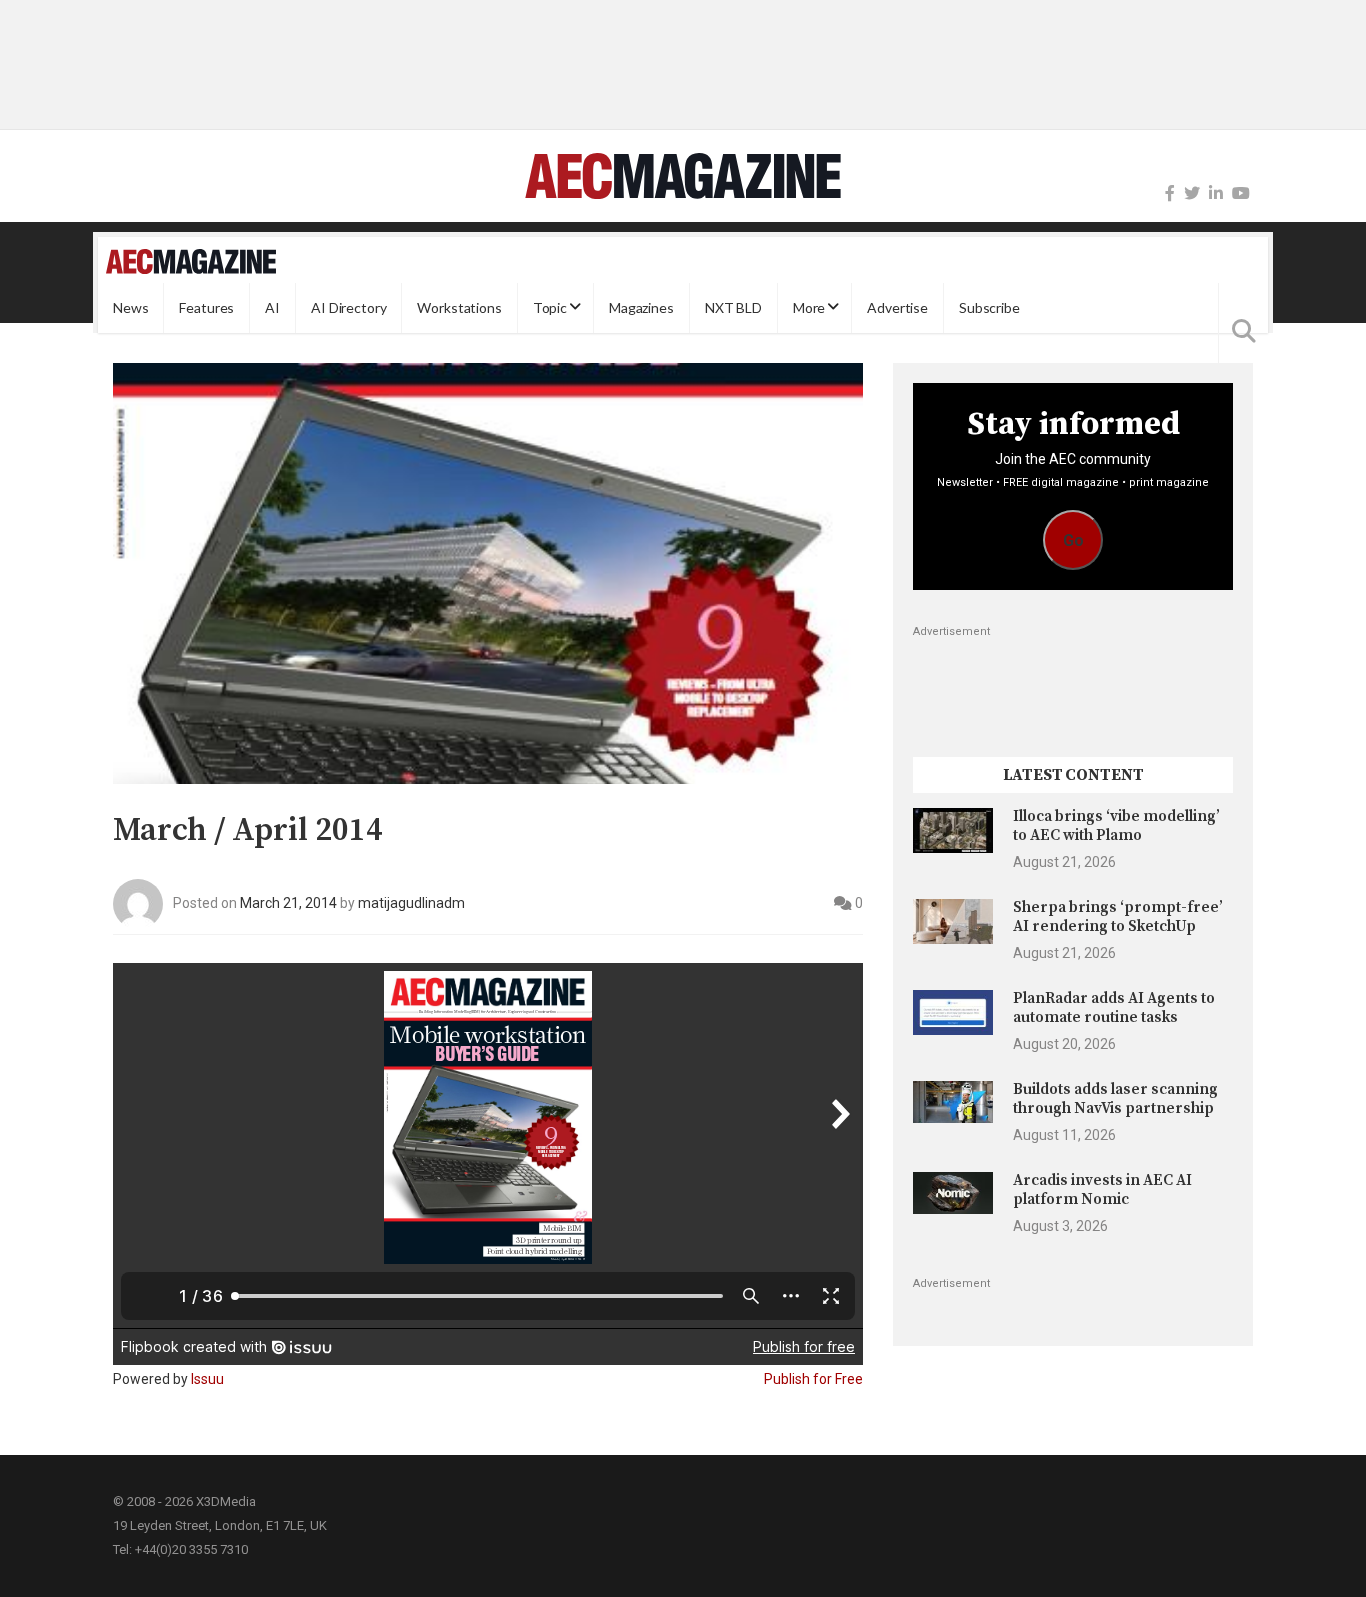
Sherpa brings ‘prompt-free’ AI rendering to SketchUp (1118, 916)
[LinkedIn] (1216, 193)
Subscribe (989, 307)
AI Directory (348, 307)
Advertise (897, 307)
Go (1073, 540)
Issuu (207, 1379)
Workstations (459, 307)
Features (206, 307)
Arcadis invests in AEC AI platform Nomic (1102, 1189)
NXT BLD (733, 307)
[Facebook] (1170, 193)
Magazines (641, 307)
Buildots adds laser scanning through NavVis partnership (1115, 1098)
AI (272, 307)
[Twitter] (1192, 193)
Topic (550, 307)
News (130, 307)
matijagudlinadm (411, 903)
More (809, 307)
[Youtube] (1241, 193)
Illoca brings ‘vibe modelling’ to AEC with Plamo (1116, 825)
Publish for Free (813, 1379)
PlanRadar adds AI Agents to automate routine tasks (1114, 1007)
